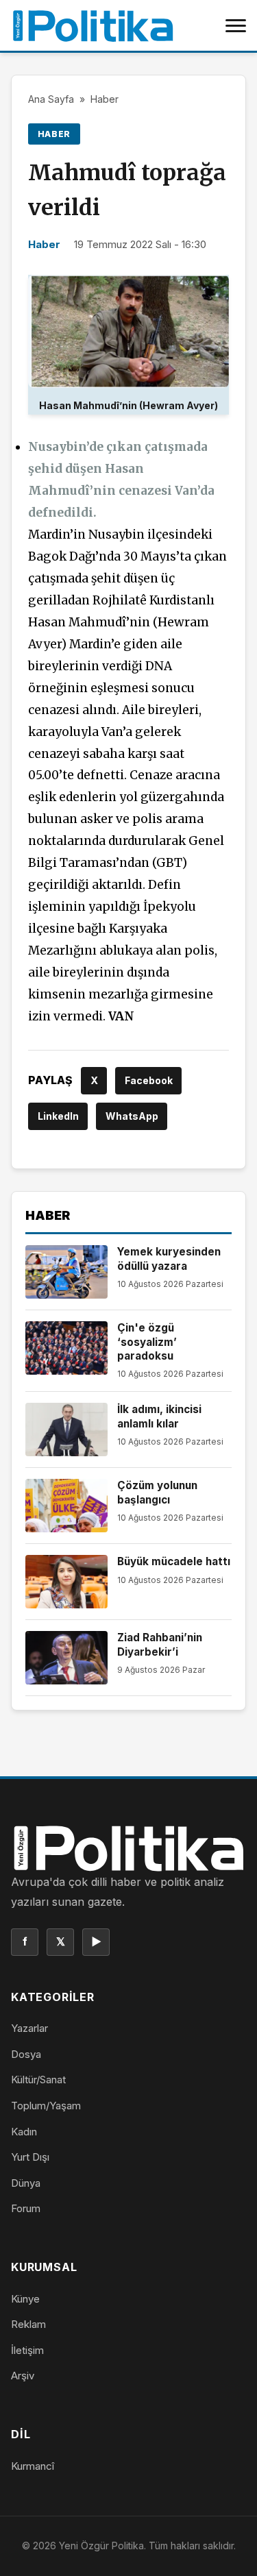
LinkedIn (58, 1116)
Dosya (26, 2054)
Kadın (24, 2132)
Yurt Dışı (30, 2157)
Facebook (149, 1080)
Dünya (26, 2183)
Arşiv (23, 2376)
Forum (26, 2208)
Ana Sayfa (51, 99)
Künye (25, 2299)
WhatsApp (132, 1116)
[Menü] (236, 25)
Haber (105, 99)
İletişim (27, 2350)
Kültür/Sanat (38, 2080)
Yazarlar (29, 2028)
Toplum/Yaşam (46, 2106)
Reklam (28, 2324)
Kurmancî (33, 2466)
